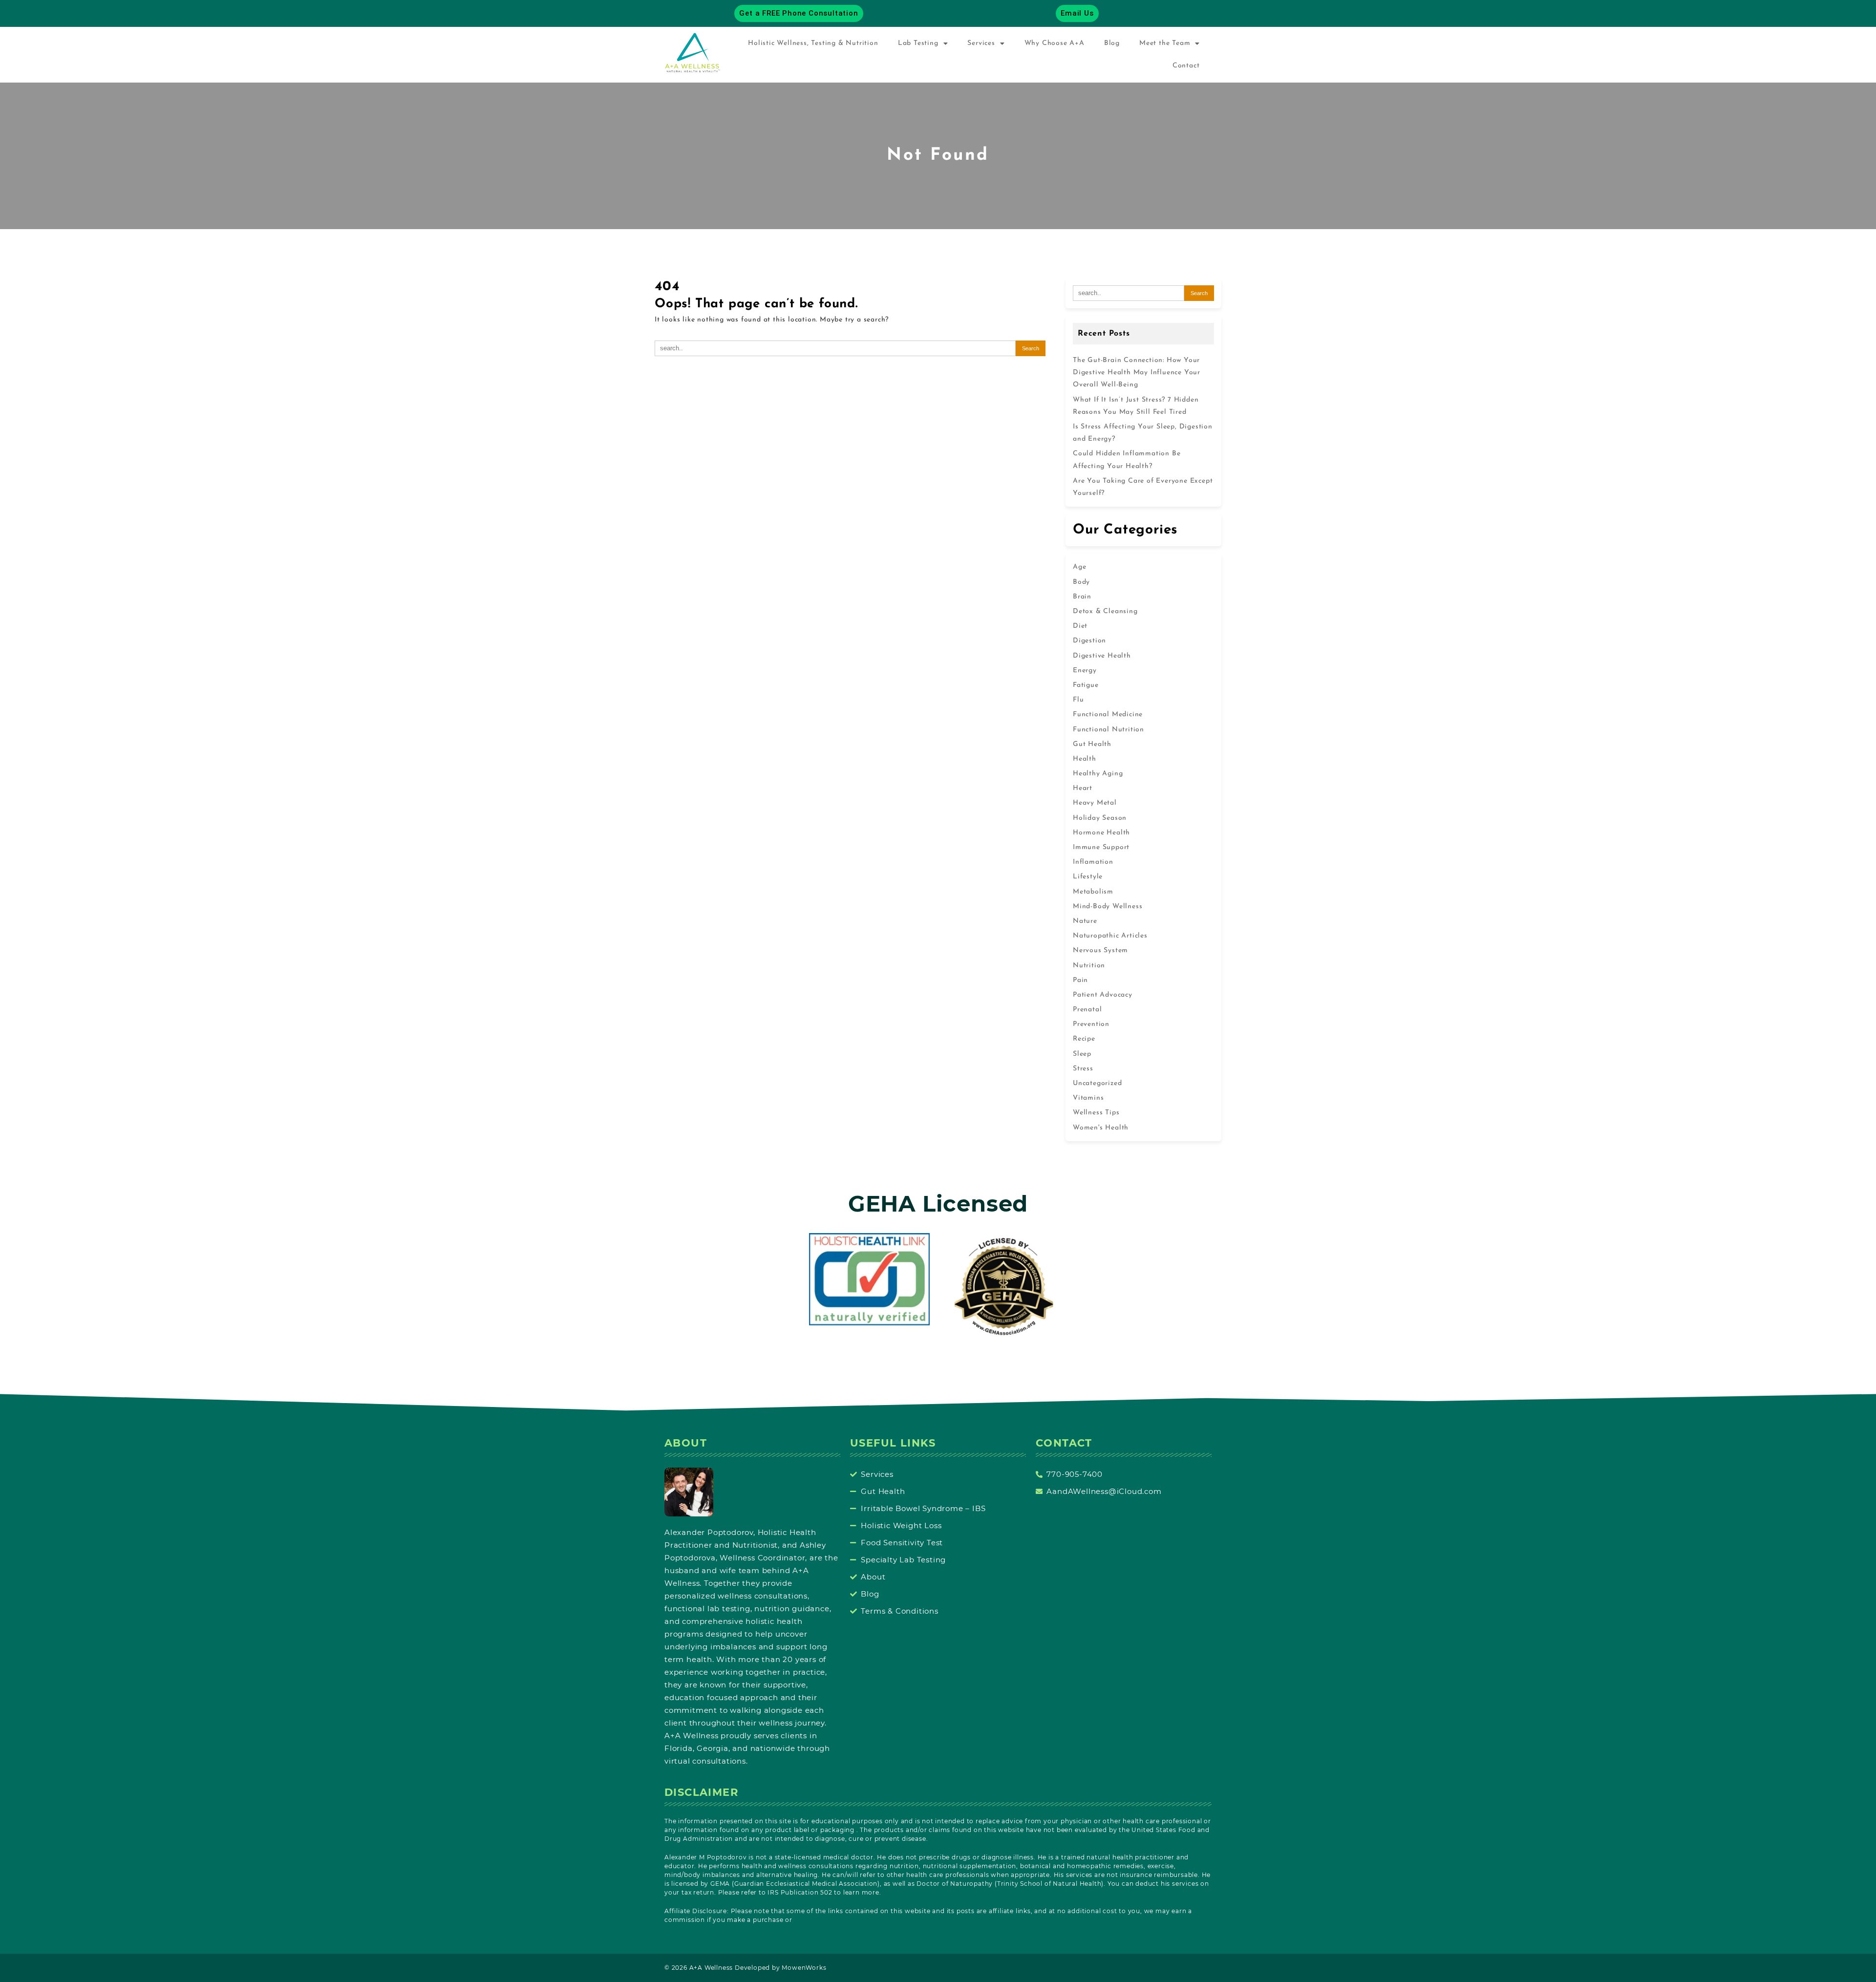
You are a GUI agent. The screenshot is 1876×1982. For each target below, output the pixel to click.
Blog (1112, 43)
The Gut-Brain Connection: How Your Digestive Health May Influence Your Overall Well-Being (1137, 373)
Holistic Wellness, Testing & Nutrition (813, 43)
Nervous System (1100, 950)
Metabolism (1093, 892)
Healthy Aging (1098, 774)
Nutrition (1089, 966)
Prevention (1091, 1024)
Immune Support (1101, 847)
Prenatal (1087, 1010)
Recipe (1084, 1039)
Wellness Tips (1096, 1113)
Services (981, 43)
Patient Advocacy (1103, 995)
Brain (1082, 597)
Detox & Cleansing (1105, 611)
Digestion (1089, 641)
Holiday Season (1100, 818)
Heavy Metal (1095, 803)
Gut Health (1092, 744)
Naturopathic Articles (1110, 936)
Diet (1080, 626)
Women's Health (1101, 1128)
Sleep (1082, 1054)
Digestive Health (1102, 656)
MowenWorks (804, 1968)
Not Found (938, 156)
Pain (1080, 980)
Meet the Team (1165, 43)
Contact (1186, 66)
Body (1081, 582)
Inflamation (1093, 862)
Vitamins (1088, 1098)
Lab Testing (918, 43)
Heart (1083, 788)
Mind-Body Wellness (1108, 906)
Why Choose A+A (1055, 43)
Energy (1085, 671)
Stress (1083, 1069)
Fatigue (1086, 685)
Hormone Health (1101, 833)
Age (1079, 567)
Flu (1078, 700)
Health (1085, 759)
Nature (1085, 921)
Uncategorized (1097, 1083)
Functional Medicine (1108, 714)
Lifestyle (1088, 877)
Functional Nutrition (1109, 730)
